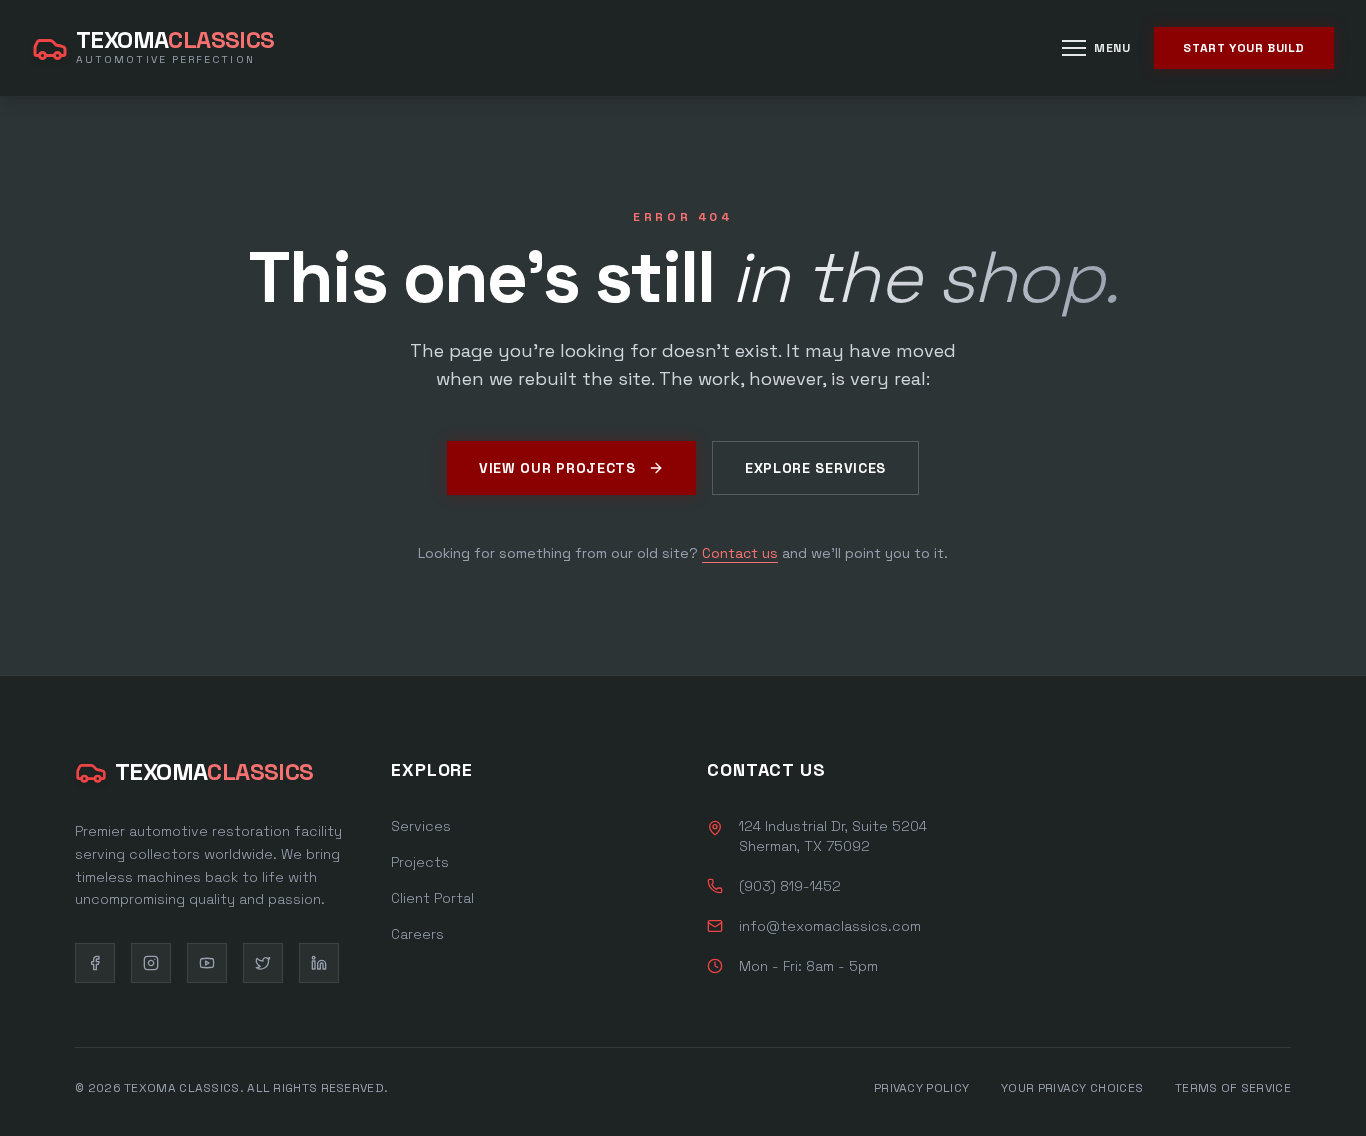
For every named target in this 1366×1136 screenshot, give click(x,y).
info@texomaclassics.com (830, 926)
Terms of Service (1233, 1088)
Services (421, 826)
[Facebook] (95, 963)
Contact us (740, 553)
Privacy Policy (921, 1088)
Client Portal (432, 898)
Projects (420, 862)
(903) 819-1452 (790, 886)
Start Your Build (1244, 48)
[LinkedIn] (319, 963)
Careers (417, 934)
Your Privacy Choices (1072, 1088)
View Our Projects (557, 468)
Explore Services (815, 468)
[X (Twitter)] (263, 963)
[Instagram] (151, 963)
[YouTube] (207, 963)
